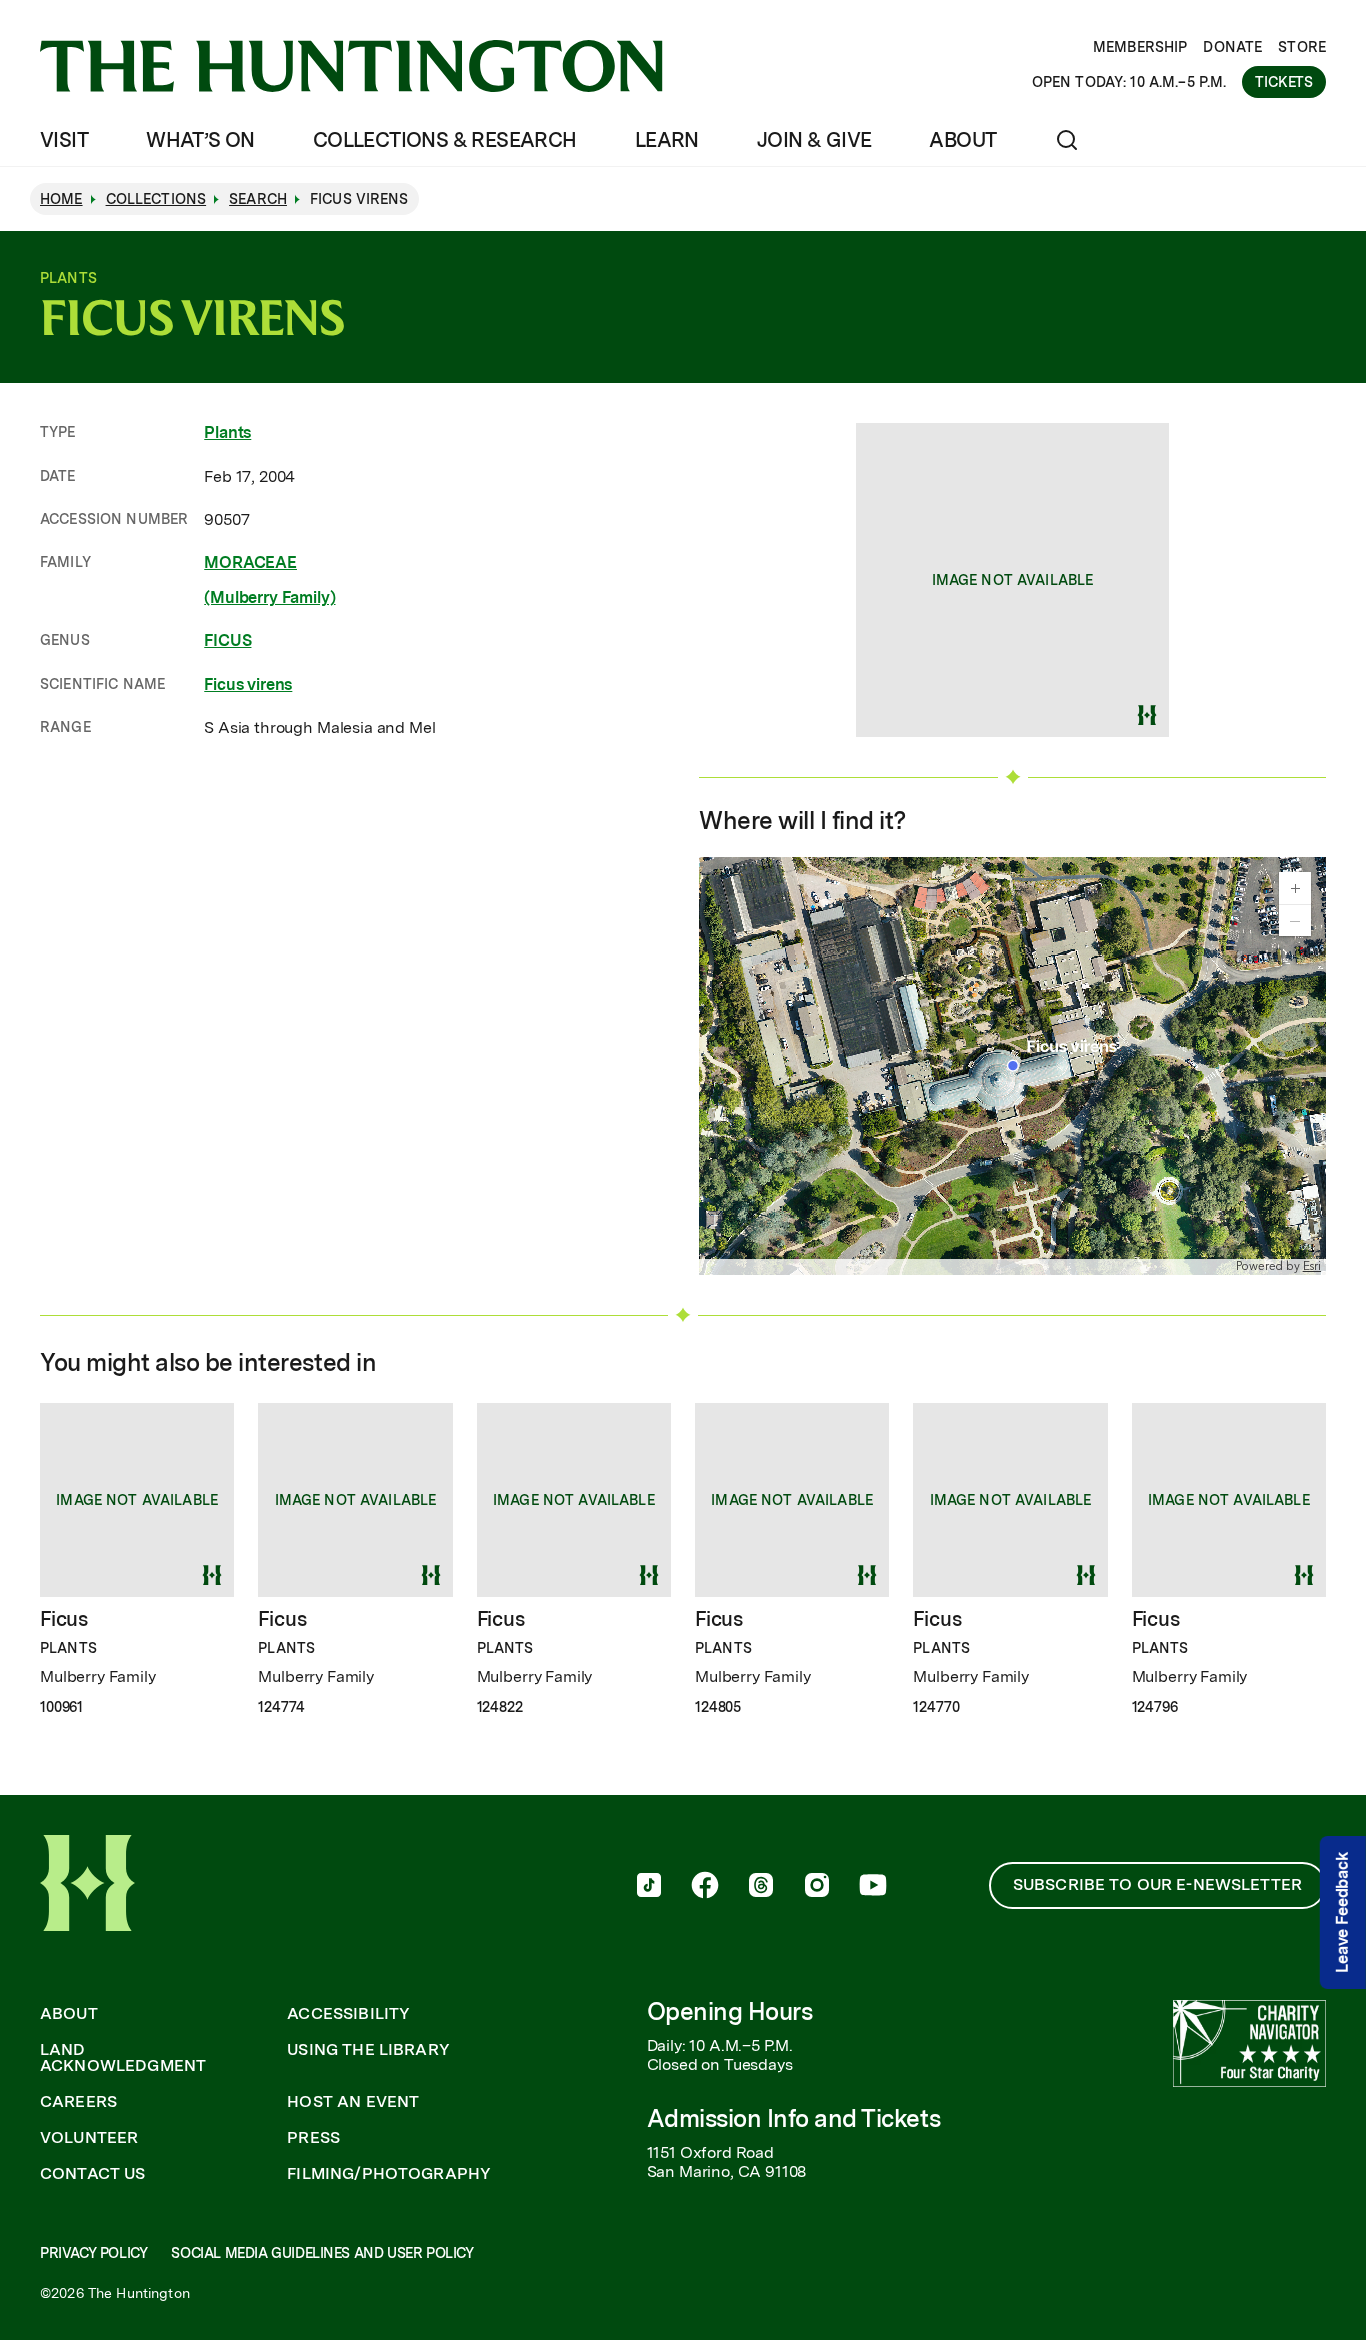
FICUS (227, 640)
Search (258, 199)
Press (313, 2138)
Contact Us (93, 2174)
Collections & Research (445, 140)
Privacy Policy (93, 2253)
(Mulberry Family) (269, 597)
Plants (227, 432)
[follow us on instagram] (817, 1887)
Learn (667, 140)
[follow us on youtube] (873, 1887)
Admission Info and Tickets (794, 2118)
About (962, 140)
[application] (1012, 1066)
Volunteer (89, 2138)
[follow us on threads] (761, 1887)
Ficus (64, 1619)
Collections (156, 199)
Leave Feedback (1342, 1912)
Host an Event (353, 2102)
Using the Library (368, 2050)
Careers (78, 2102)
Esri (1312, 1266)
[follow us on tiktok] (649, 1887)
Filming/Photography (389, 2174)
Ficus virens (248, 684)
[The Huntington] (351, 66)
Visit (64, 140)
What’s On (200, 140)
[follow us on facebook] (705, 1887)
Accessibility (348, 2014)
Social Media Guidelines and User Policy (322, 2253)
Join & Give (814, 140)
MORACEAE (250, 562)
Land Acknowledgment (123, 2058)
